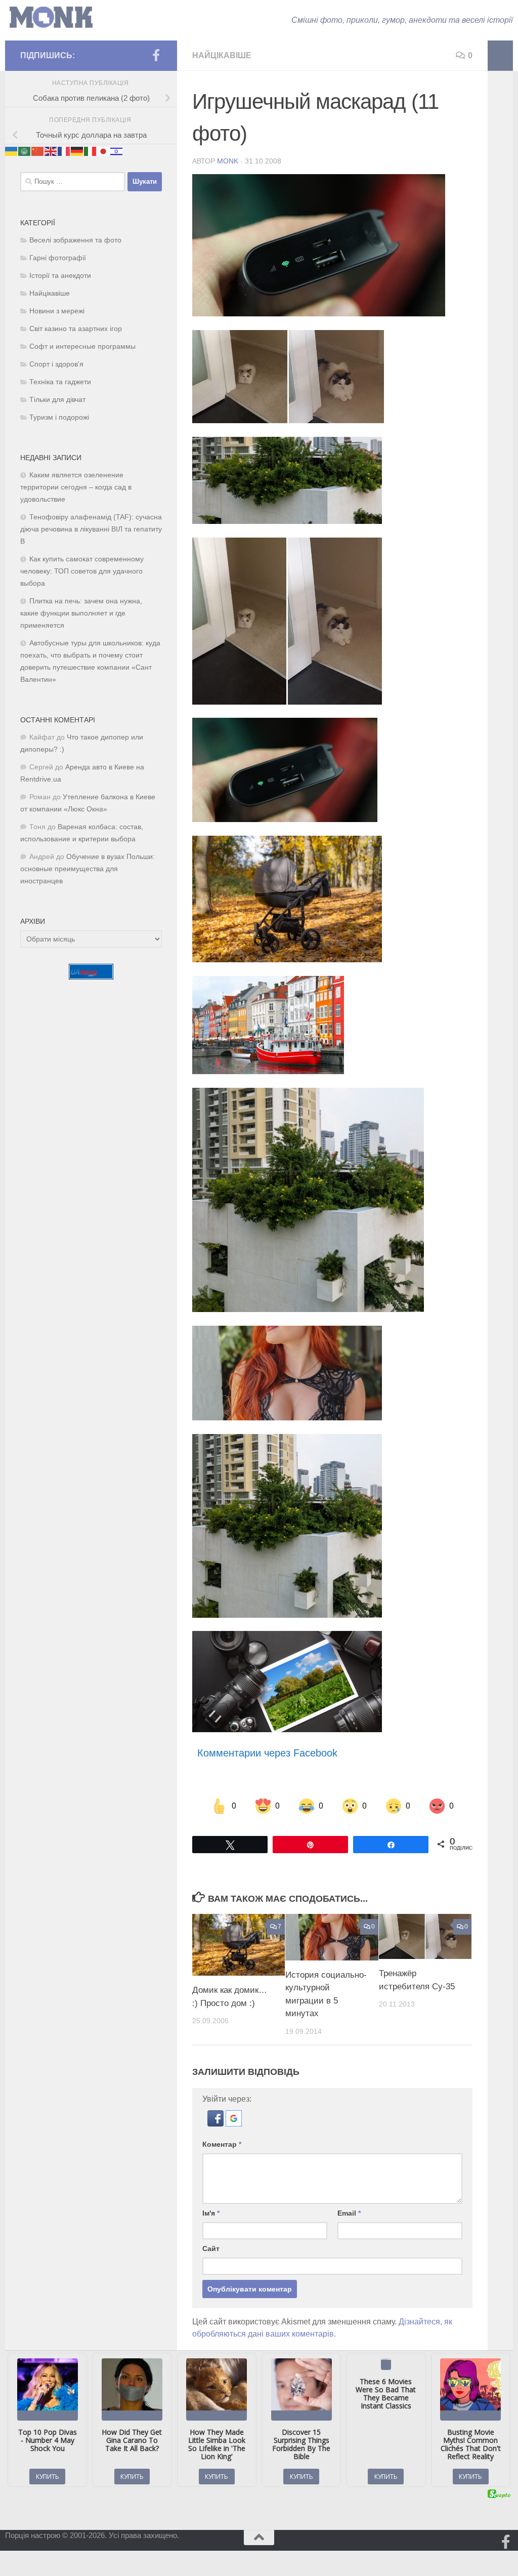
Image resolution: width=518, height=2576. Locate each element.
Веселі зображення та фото (75, 240)
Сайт (211, 2248)
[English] (51, 151)
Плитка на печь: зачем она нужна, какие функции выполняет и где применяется (81, 613)
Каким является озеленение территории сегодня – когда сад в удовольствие (76, 487)
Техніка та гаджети (60, 382)
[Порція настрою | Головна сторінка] (51, 17)
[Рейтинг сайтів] (91, 977)
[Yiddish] (117, 151)
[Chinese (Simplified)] (38, 151)
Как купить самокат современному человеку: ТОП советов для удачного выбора (82, 571)
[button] (217, 2124)
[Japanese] (104, 151)
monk (228, 161)
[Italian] (91, 151)
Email (349, 2213)
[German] (77, 151)
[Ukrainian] (12, 151)
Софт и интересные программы (82, 346)
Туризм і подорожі (59, 417)
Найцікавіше (222, 55)
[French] (64, 151)
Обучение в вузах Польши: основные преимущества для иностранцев (88, 869)
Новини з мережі (57, 311)
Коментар (222, 2144)
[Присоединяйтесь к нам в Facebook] (156, 55)
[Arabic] (25, 151)
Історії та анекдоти (60, 276)
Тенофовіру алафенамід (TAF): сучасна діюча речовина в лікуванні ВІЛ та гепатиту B (91, 529)
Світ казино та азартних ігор (76, 329)
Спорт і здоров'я (56, 364)
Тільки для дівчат (57, 400)
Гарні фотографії (58, 258)
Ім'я (211, 2213)
